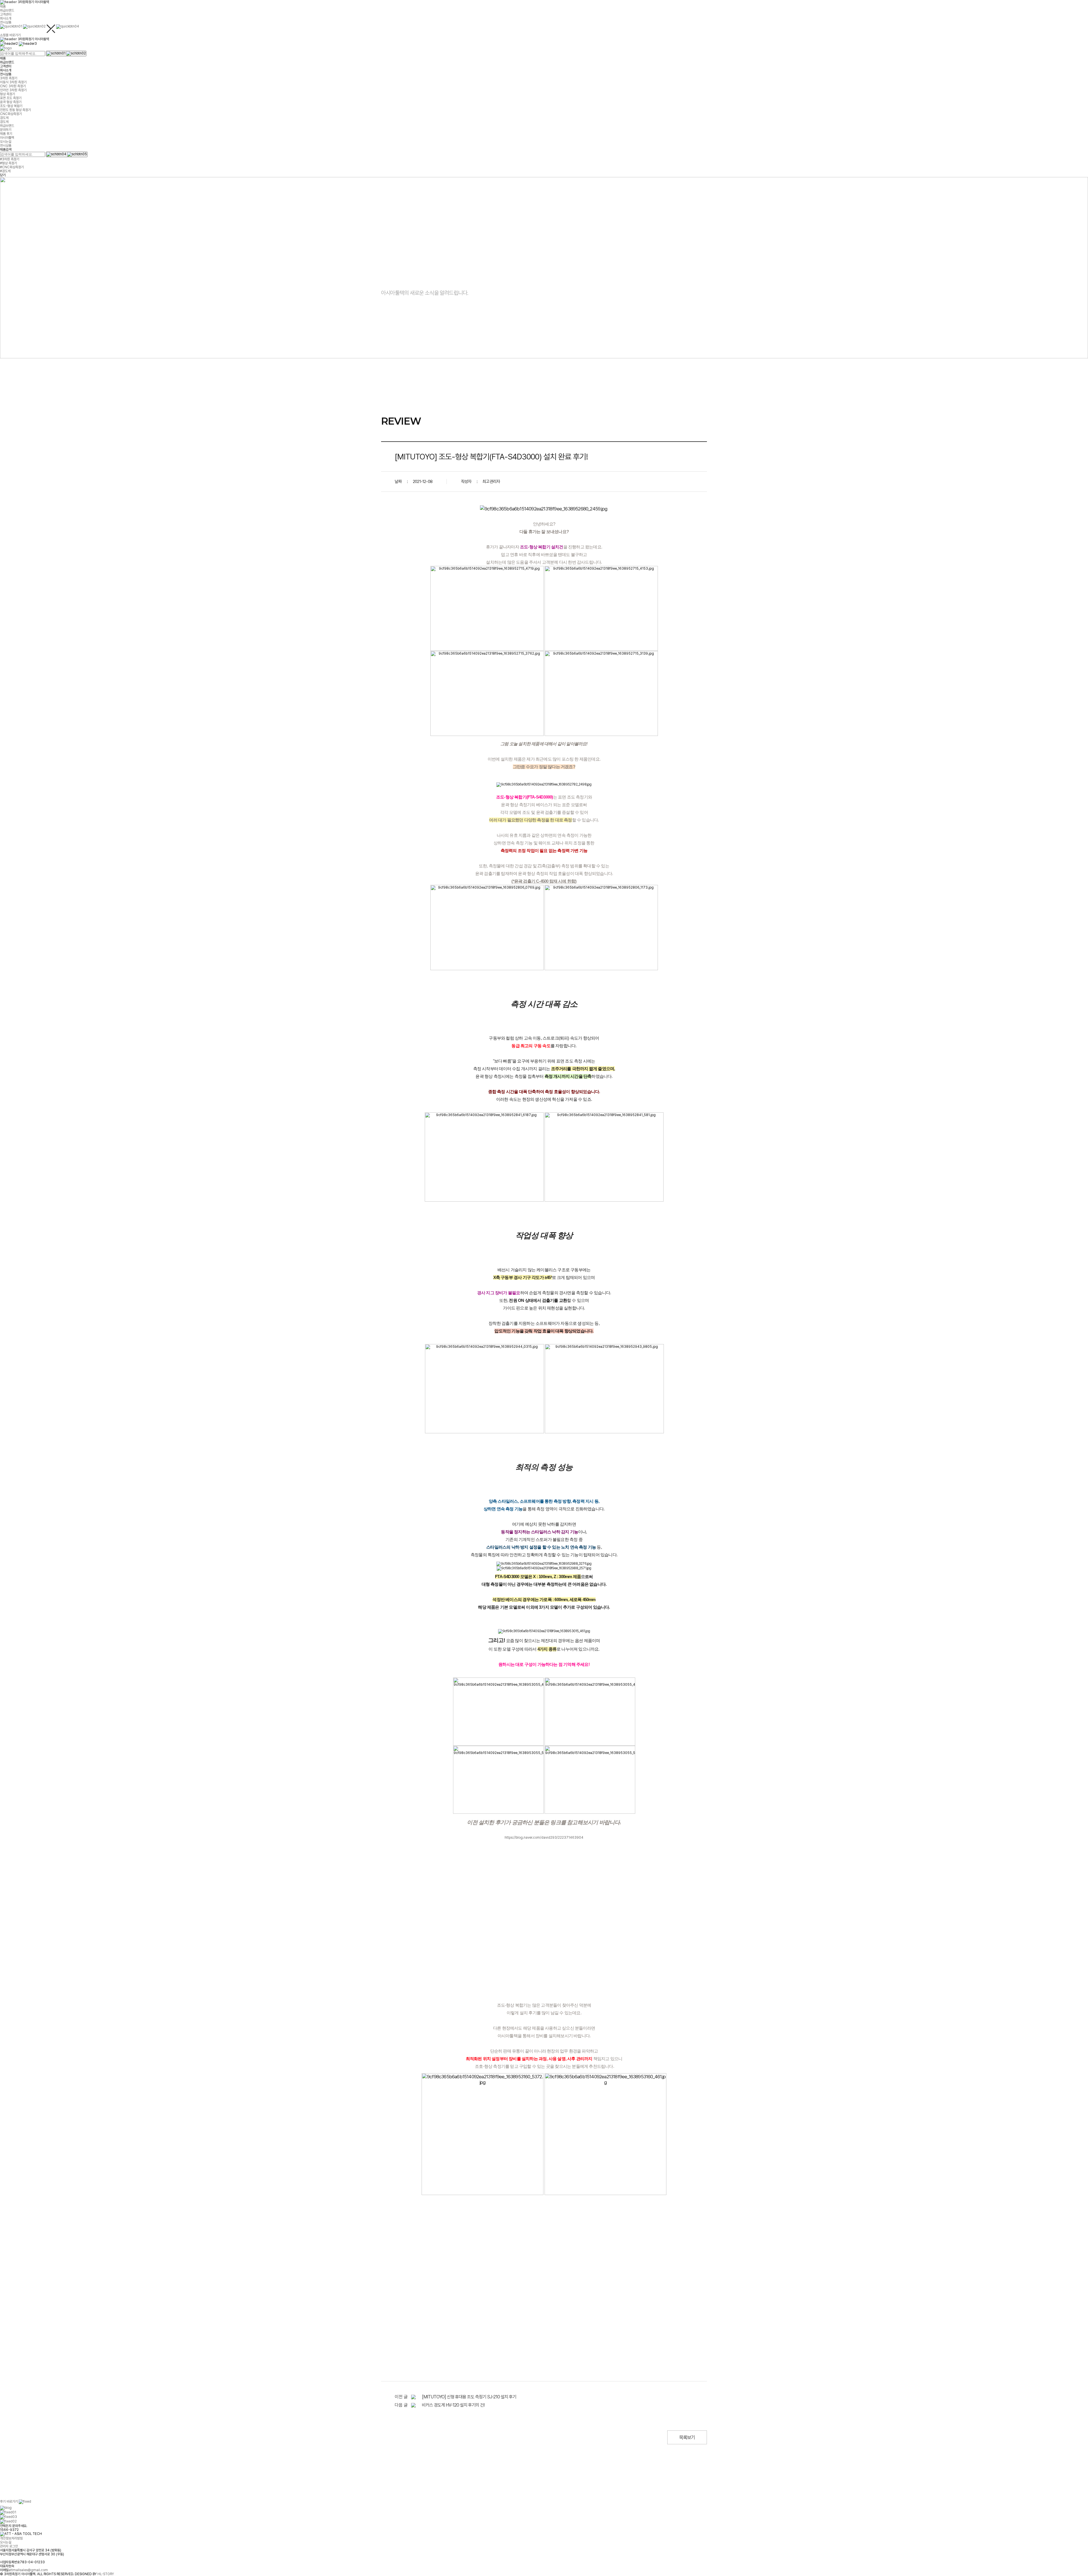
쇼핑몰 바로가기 (10, 35)
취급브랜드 (7, 10)
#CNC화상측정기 (12, 167)
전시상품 (6, 22)
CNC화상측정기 (11, 114)
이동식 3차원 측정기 (13, 82)
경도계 (4, 118)
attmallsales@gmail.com (28, 2566)
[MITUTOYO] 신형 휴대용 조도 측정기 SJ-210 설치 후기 (469, 2397)
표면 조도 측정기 (11, 98)
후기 (9, 2502)
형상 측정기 (8, 94)
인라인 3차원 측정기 (13, 90)
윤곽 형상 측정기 (11, 102)
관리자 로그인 (9, 2542)
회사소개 (6, 18)
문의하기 (6, 130)
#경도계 (5, 171)
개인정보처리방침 (11, 2534)
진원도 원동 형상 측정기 (15, 110)
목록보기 (687, 2437)
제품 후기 (6, 134)
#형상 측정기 (8, 163)
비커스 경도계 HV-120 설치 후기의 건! (453, 2405)
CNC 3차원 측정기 (13, 86)
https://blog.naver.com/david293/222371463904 (544, 1838)
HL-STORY (106, 2570)
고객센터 (6, 14)
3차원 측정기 (9, 78)
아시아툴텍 (7, 138)
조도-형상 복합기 (11, 106)
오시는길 (6, 142)
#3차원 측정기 (10, 159)
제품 (3, 7)
